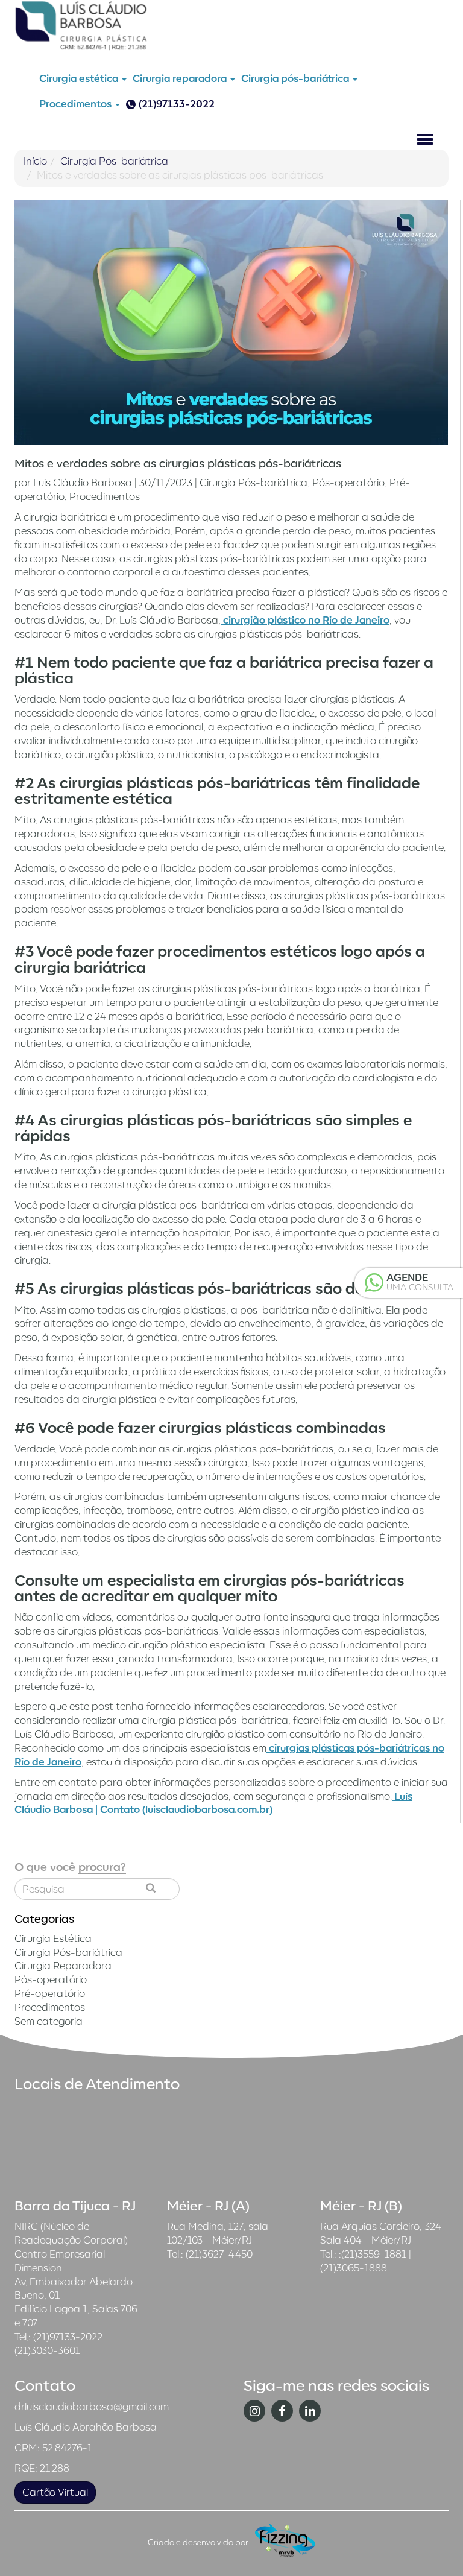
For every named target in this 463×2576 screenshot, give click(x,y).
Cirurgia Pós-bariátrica (114, 161)
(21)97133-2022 (177, 104)
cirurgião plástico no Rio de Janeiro (305, 620)
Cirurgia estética (80, 78)
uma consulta (420, 1282)
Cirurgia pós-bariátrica (296, 78)
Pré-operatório (50, 1993)
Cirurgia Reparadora (63, 1966)
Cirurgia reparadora (181, 78)
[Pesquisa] (151, 1889)
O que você (70, 1867)
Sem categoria (49, 2021)
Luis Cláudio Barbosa (83, 483)
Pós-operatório (348, 483)
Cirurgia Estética (53, 1938)
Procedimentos (77, 104)
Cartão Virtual (55, 2492)
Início (35, 161)
